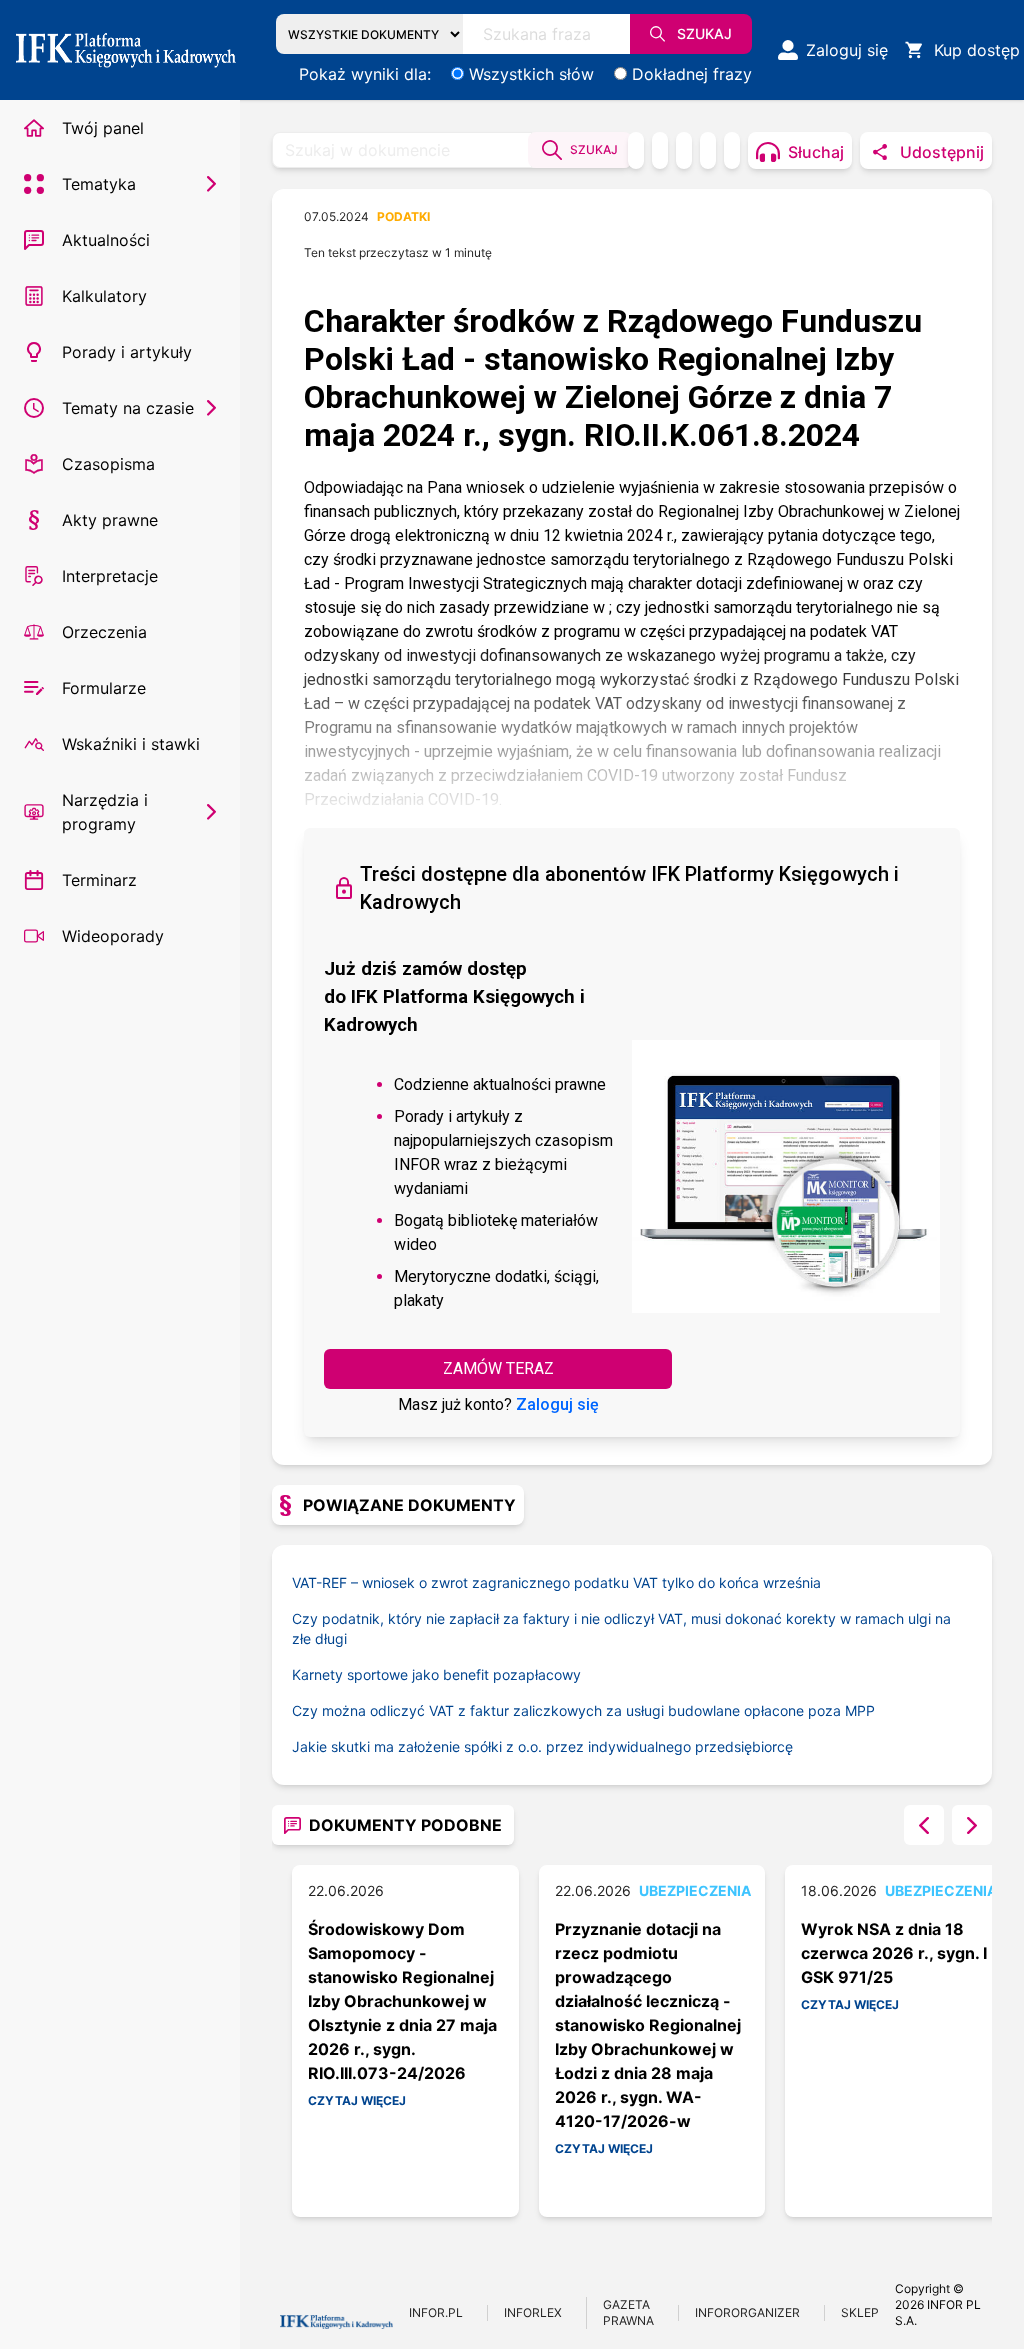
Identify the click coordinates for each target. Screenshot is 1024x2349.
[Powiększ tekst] (732, 150)
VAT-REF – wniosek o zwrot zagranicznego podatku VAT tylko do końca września (556, 1582)
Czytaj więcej (357, 2100)
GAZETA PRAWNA (628, 2312)
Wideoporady (113, 936)
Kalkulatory (104, 296)
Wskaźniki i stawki (131, 744)
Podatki (403, 216)
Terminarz (99, 880)
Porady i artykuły (127, 352)
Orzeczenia (104, 632)
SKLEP (860, 2312)
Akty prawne (110, 520)
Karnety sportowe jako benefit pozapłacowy (436, 1674)
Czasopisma (108, 464)
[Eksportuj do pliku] (660, 150)
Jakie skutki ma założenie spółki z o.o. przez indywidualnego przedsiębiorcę (542, 1746)
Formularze (104, 688)
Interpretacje (110, 576)
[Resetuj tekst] (708, 150)
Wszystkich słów (531, 74)
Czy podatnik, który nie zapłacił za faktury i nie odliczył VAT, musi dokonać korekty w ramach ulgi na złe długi (621, 1628)
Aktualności (106, 240)
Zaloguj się (557, 1404)
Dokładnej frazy (692, 74)
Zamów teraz (498, 1368)
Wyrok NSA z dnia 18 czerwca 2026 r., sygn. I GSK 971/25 (894, 1953)
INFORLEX (533, 2312)
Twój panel (103, 128)
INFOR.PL (436, 2312)
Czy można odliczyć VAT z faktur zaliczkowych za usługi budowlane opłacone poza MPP (583, 1710)
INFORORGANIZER (747, 2312)
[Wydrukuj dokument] (636, 150)
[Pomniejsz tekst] (684, 150)
